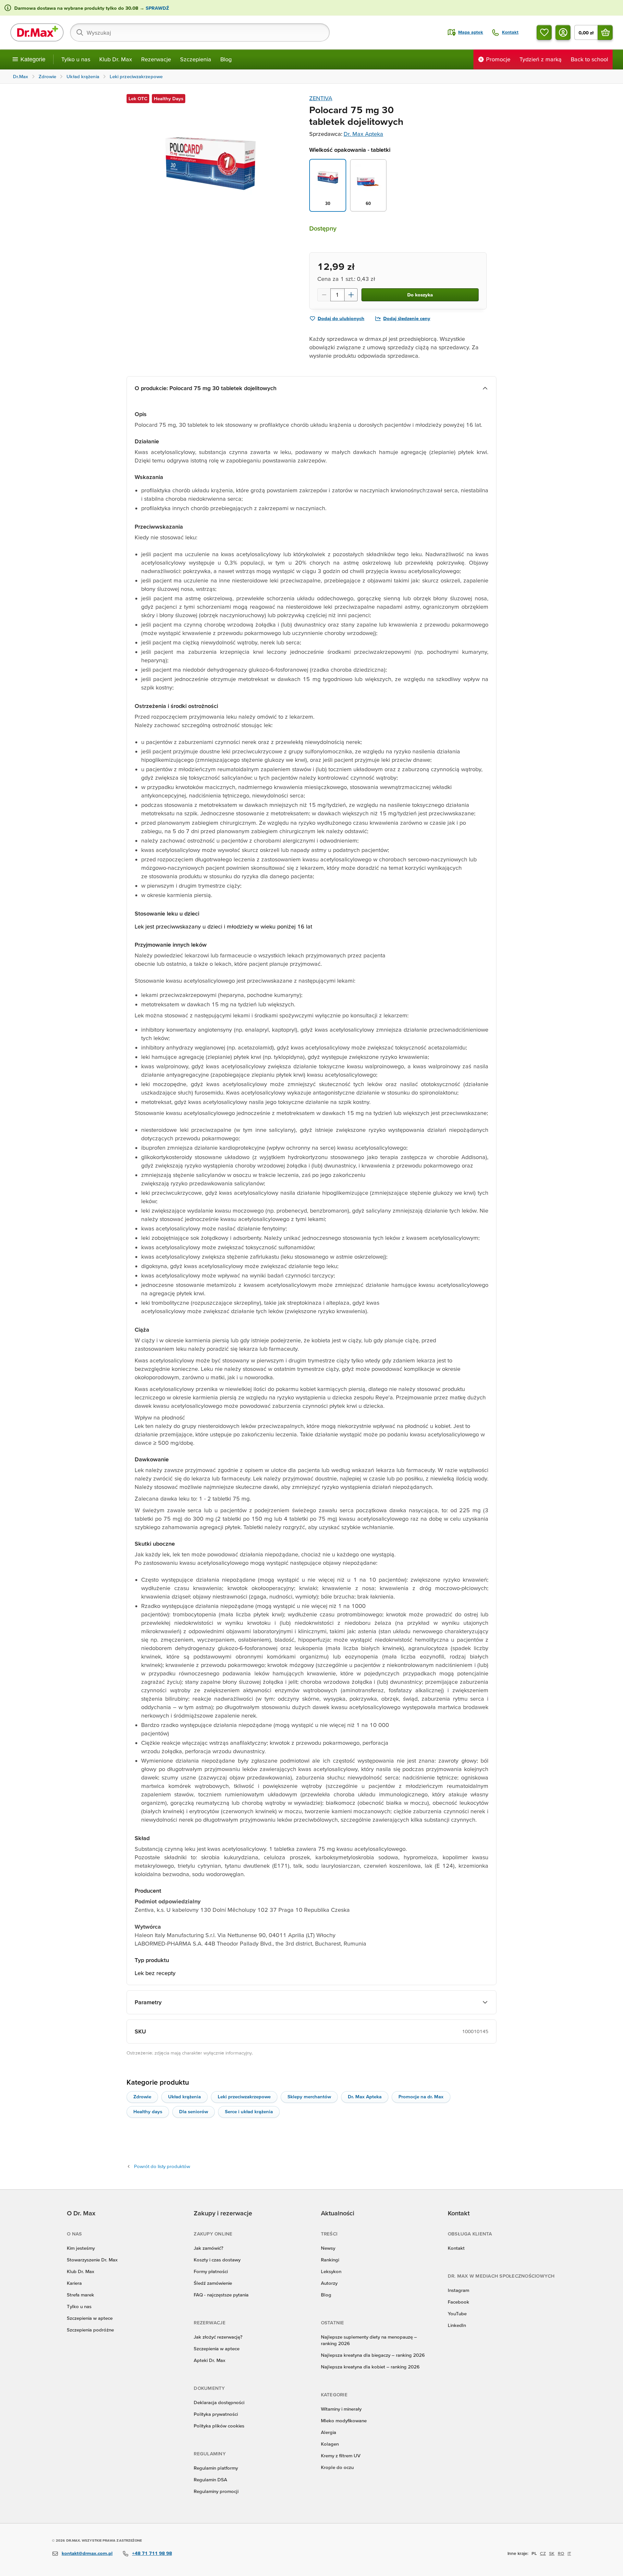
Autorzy (329, 2283)
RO (561, 2553)
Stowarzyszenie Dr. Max (92, 2260)
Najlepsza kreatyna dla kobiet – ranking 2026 (370, 2367)
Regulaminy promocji (216, 2491)
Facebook (458, 2302)
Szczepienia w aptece (90, 2318)
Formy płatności (211, 2271)
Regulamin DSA (210, 2480)
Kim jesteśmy (81, 2248)
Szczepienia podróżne (90, 2330)
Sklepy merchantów (309, 2097)
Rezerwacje (156, 59)
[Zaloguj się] (563, 32)
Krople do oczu (337, 2467)
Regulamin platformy (216, 2468)
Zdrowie (142, 2097)
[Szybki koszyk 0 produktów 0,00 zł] (605, 32)
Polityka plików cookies (219, 2426)
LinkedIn (457, 2325)
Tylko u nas (76, 59)
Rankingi (330, 2260)
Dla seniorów (194, 2111)
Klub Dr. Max (116, 59)
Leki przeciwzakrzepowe (244, 2097)
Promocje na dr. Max (421, 2097)
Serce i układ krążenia (249, 2111)
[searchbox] (200, 32)
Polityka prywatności (216, 2414)
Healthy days (148, 2111)
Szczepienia (196, 59)
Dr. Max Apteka (363, 134)
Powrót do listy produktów (162, 2166)
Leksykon (331, 2271)
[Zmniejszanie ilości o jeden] (324, 295)
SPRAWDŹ (157, 8)
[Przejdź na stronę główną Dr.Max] (37, 32)
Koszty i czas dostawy (217, 2260)
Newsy (328, 2248)
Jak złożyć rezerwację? (218, 2337)
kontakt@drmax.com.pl (87, 2553)
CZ (543, 2553)
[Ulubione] (544, 32)
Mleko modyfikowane (344, 2420)
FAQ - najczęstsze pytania (221, 2295)
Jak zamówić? (208, 2248)
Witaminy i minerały (341, 2409)
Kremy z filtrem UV (341, 2456)
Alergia (329, 2432)
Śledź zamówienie (213, 2283)
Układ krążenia (184, 2097)
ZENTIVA (321, 98)
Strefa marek (80, 2295)
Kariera (74, 2283)
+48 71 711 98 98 (152, 2553)
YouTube (457, 2313)
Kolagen (330, 2444)
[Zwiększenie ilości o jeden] (351, 295)
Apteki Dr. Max (209, 2360)
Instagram (458, 2290)
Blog (226, 59)
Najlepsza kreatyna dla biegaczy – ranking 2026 (373, 2355)
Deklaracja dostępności (219, 2402)
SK (552, 2553)
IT (569, 2553)
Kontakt (456, 2248)
